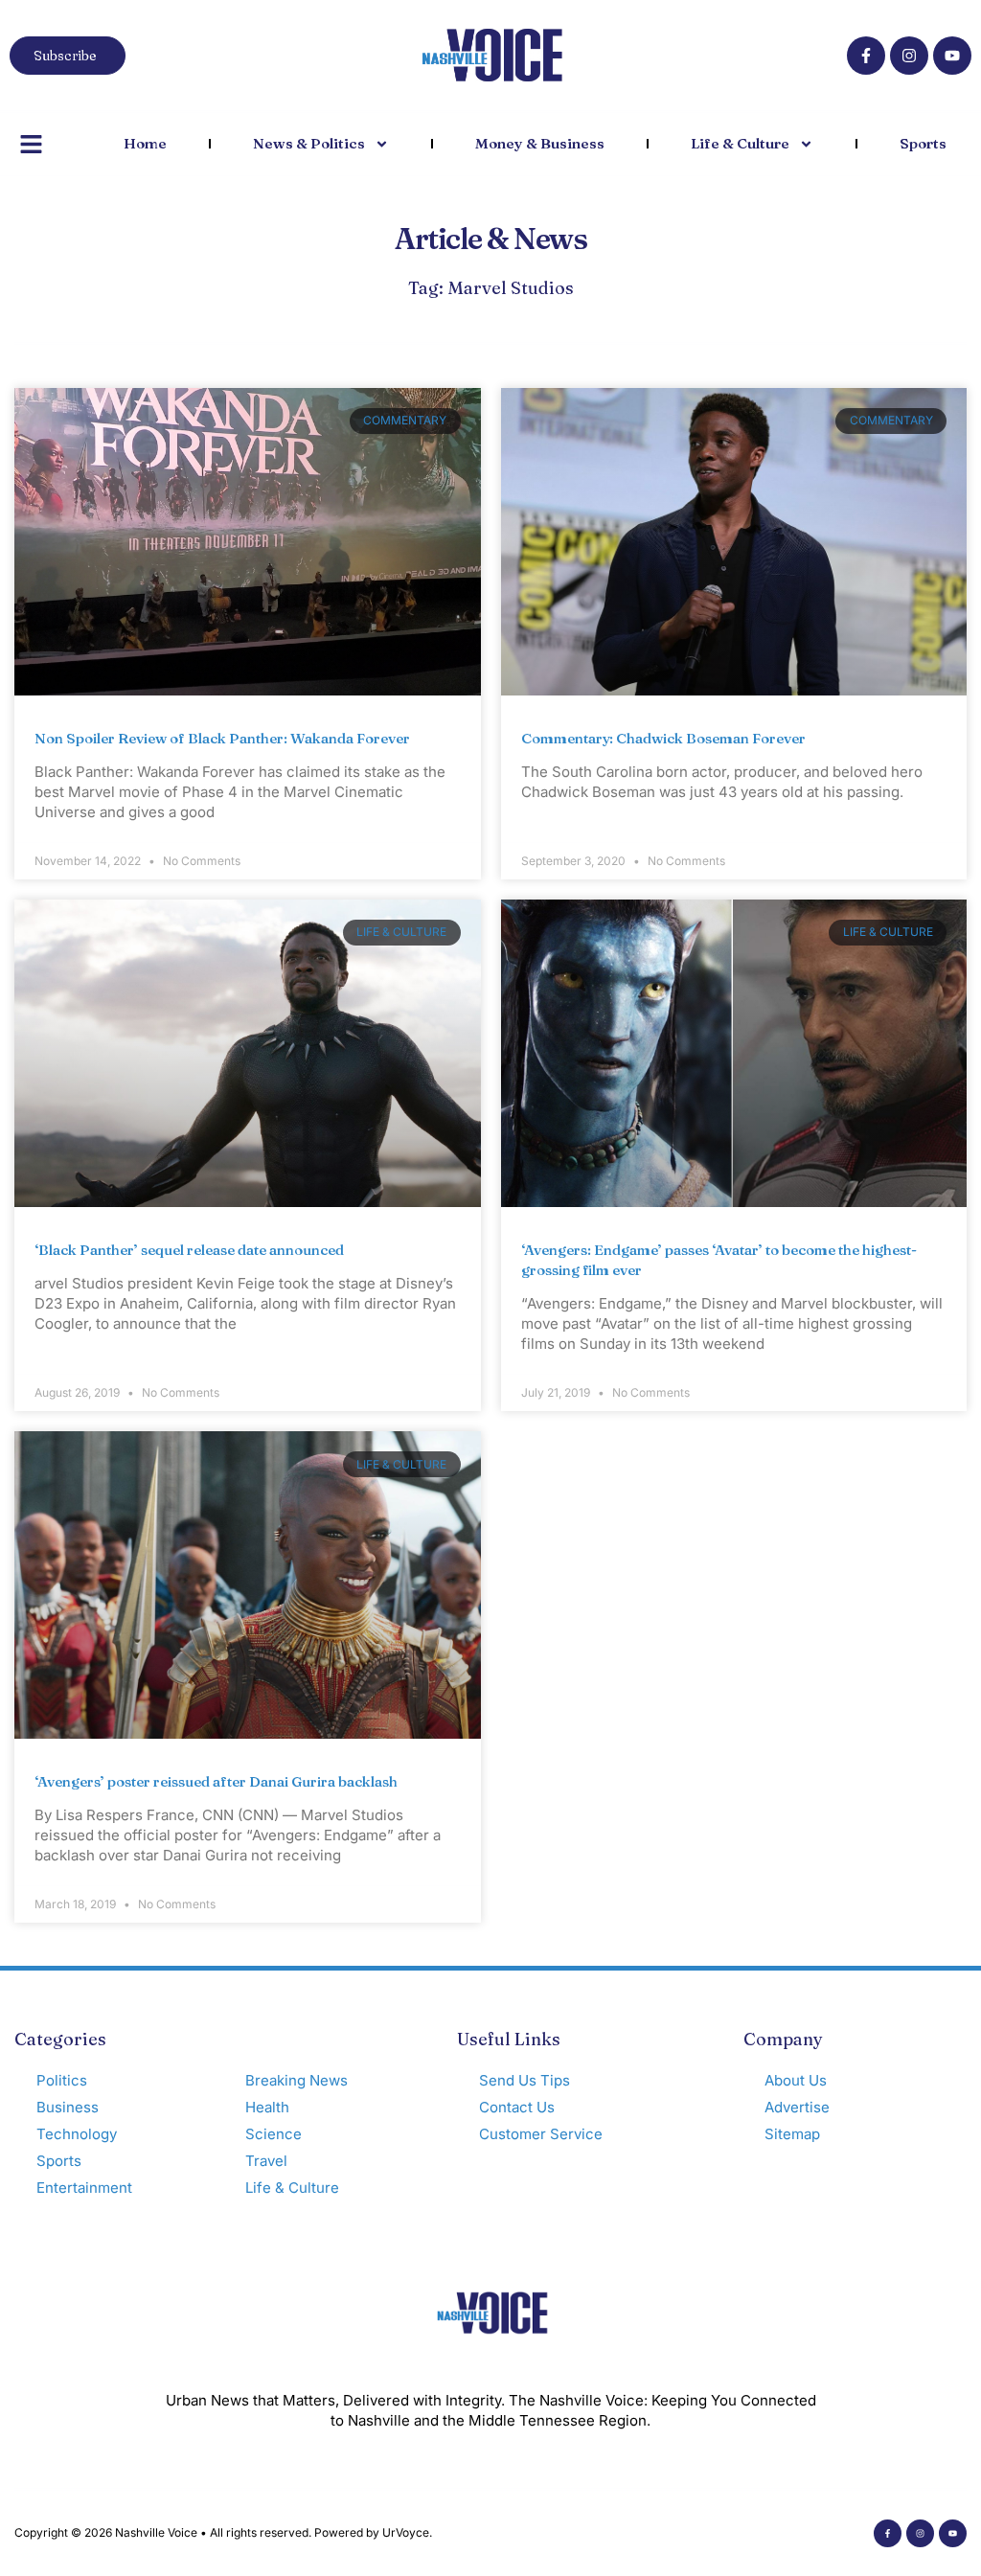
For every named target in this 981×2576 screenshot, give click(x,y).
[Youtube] (952, 56)
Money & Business (540, 143)
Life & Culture (740, 143)
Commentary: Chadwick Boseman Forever (663, 738)
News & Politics (309, 143)
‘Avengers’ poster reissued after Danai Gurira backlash (216, 1781)
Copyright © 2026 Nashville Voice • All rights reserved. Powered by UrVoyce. (223, 2532)
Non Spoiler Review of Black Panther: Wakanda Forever (222, 738)
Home (145, 143)
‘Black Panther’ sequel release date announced (189, 1250)
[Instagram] (909, 56)
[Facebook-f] (866, 56)
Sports (923, 143)
